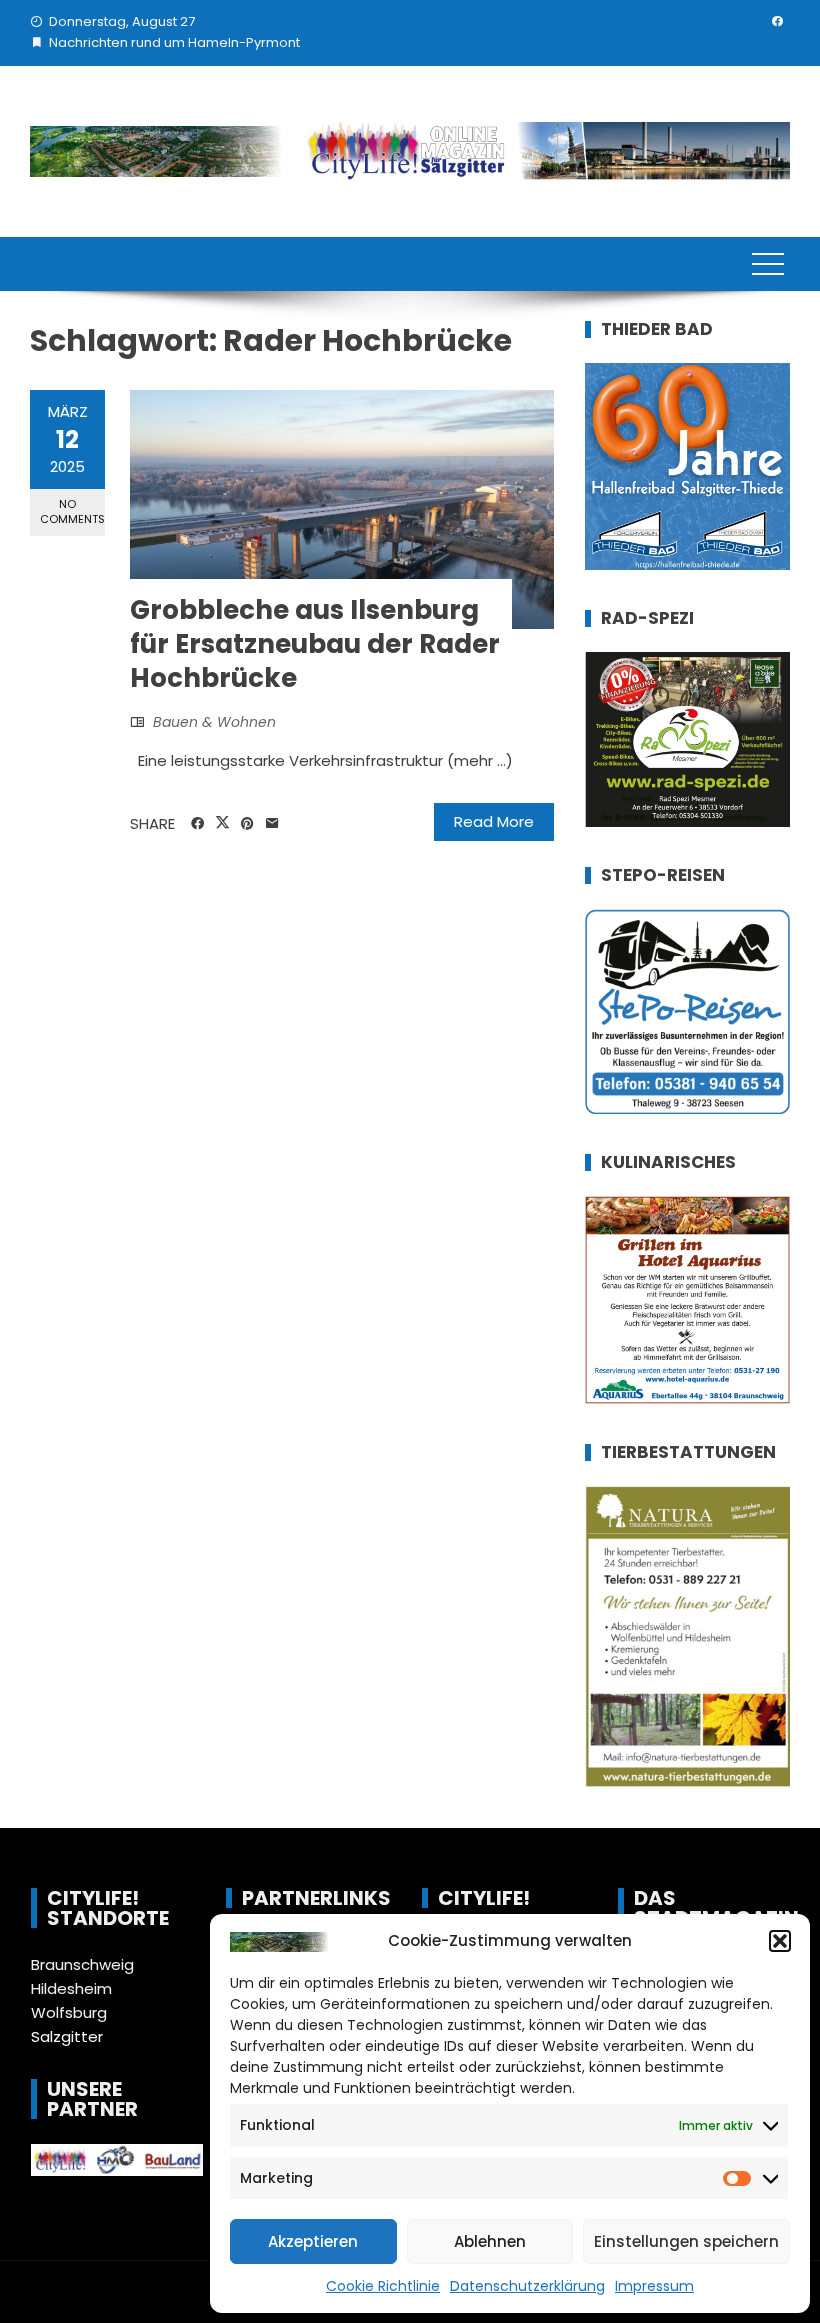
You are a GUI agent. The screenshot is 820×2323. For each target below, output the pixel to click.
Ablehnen (490, 2241)
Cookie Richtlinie (383, 2286)
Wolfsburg (69, 2012)
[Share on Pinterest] (247, 824)
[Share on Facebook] (197, 824)
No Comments (72, 511)
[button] (780, 1941)
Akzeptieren (313, 2241)
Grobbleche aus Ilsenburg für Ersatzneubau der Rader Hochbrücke (315, 644)
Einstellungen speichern (686, 2241)
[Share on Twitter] (222, 823)
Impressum (654, 2286)
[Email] (272, 824)
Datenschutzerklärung (527, 2286)
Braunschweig (82, 1964)
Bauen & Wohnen (214, 722)
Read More (494, 821)
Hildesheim (71, 1988)
